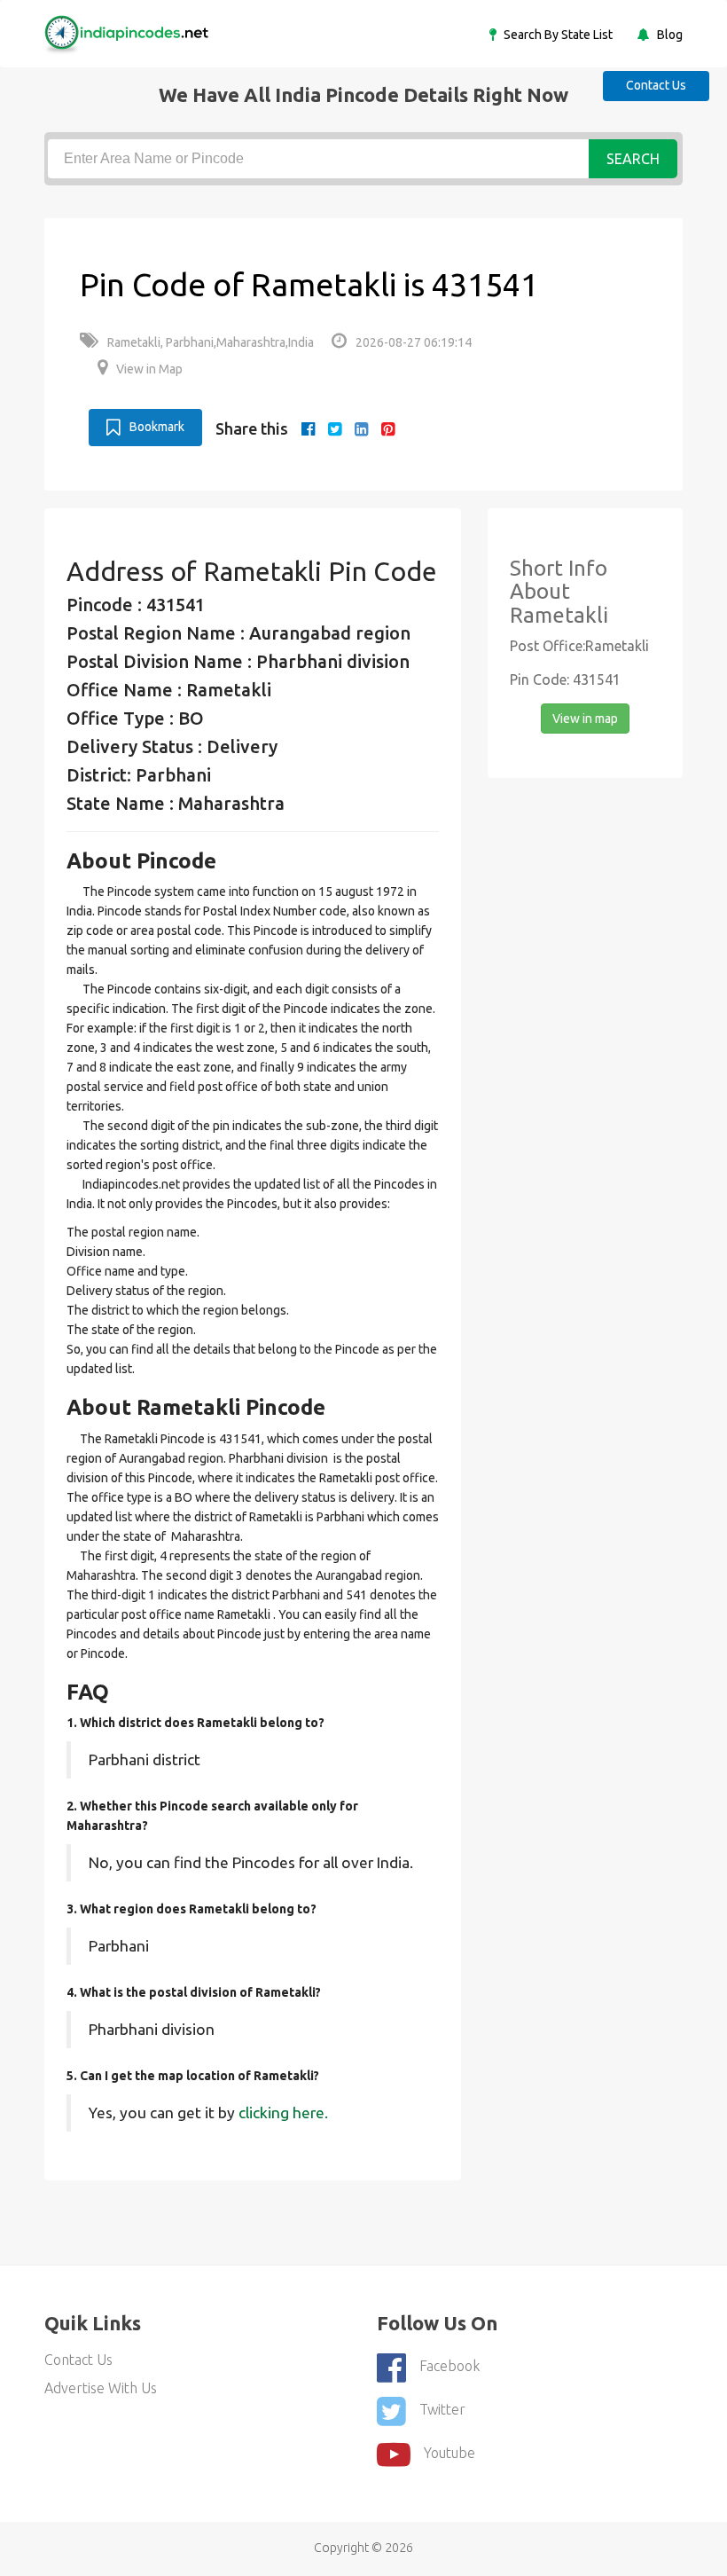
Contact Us (656, 85)
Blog (668, 35)
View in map (585, 719)
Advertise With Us (101, 2388)
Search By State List (557, 35)
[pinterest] (388, 428)
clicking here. (283, 2113)
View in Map (149, 369)
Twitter (442, 2409)
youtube (449, 2453)
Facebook (449, 2366)
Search (633, 159)
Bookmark (157, 427)
